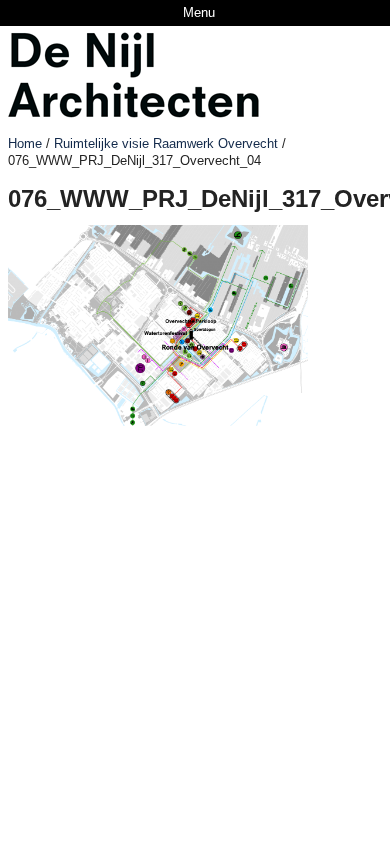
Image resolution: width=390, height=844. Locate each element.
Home (25, 143)
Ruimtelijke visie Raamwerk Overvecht (166, 143)
